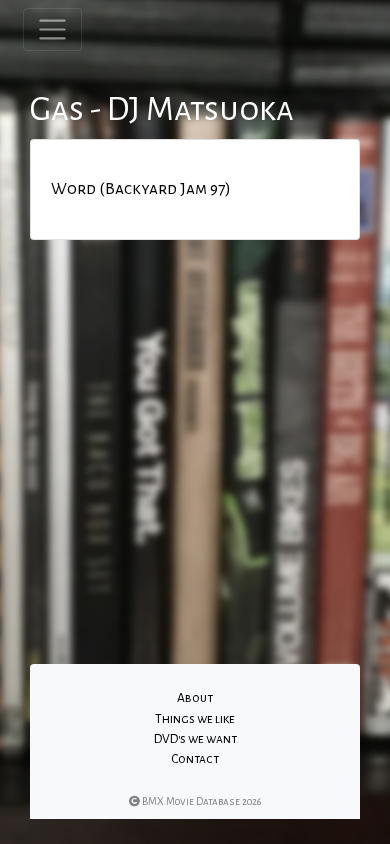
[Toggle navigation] (52, 29)
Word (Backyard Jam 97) (141, 189)
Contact (195, 759)
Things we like (195, 719)
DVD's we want (195, 739)
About (195, 698)
